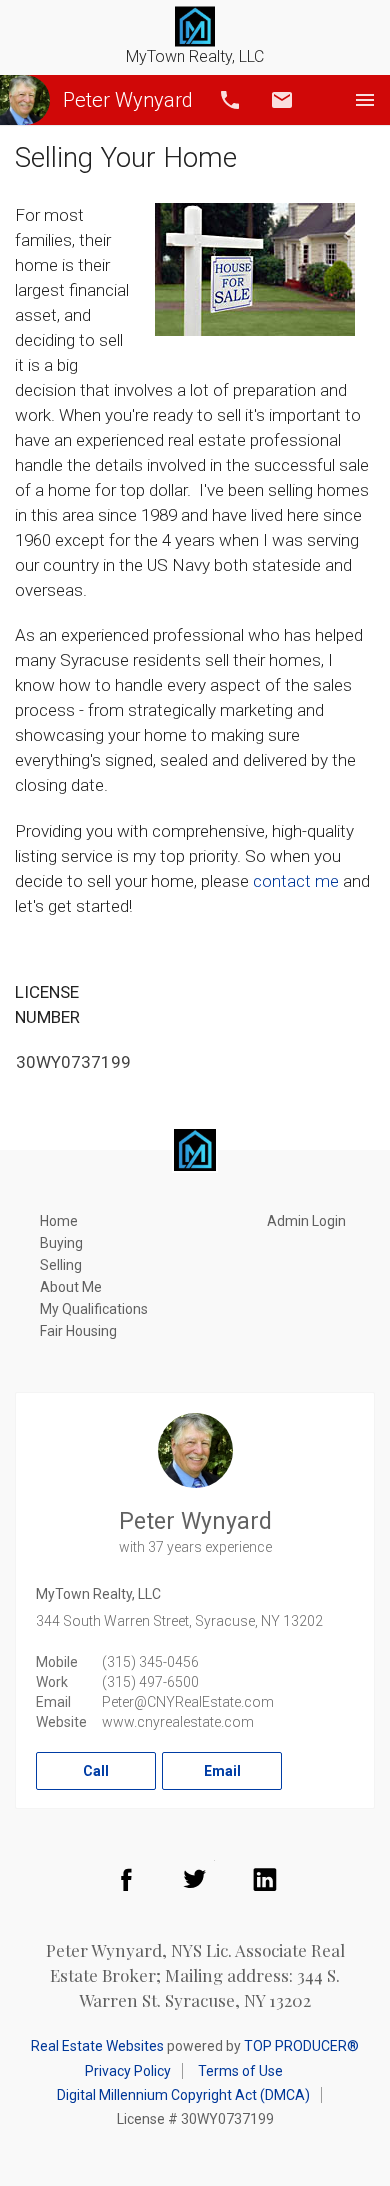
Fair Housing (78, 1331)
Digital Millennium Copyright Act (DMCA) (183, 2095)
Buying (61, 1243)
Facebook (126, 1879)
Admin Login (306, 1221)
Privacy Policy (128, 2071)
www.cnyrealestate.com (178, 1722)
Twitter (195, 1879)
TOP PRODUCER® (301, 2046)
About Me (71, 1287)
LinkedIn (265, 1879)
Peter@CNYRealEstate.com (188, 1702)
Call (230, 100)
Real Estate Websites (97, 2046)
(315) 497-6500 (150, 1682)
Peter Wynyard (128, 100)
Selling (61, 1265)
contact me (296, 881)
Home (59, 1221)
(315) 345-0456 (150, 1662)
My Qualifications (94, 1309)
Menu (365, 100)
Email (282, 100)
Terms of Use (240, 2071)
